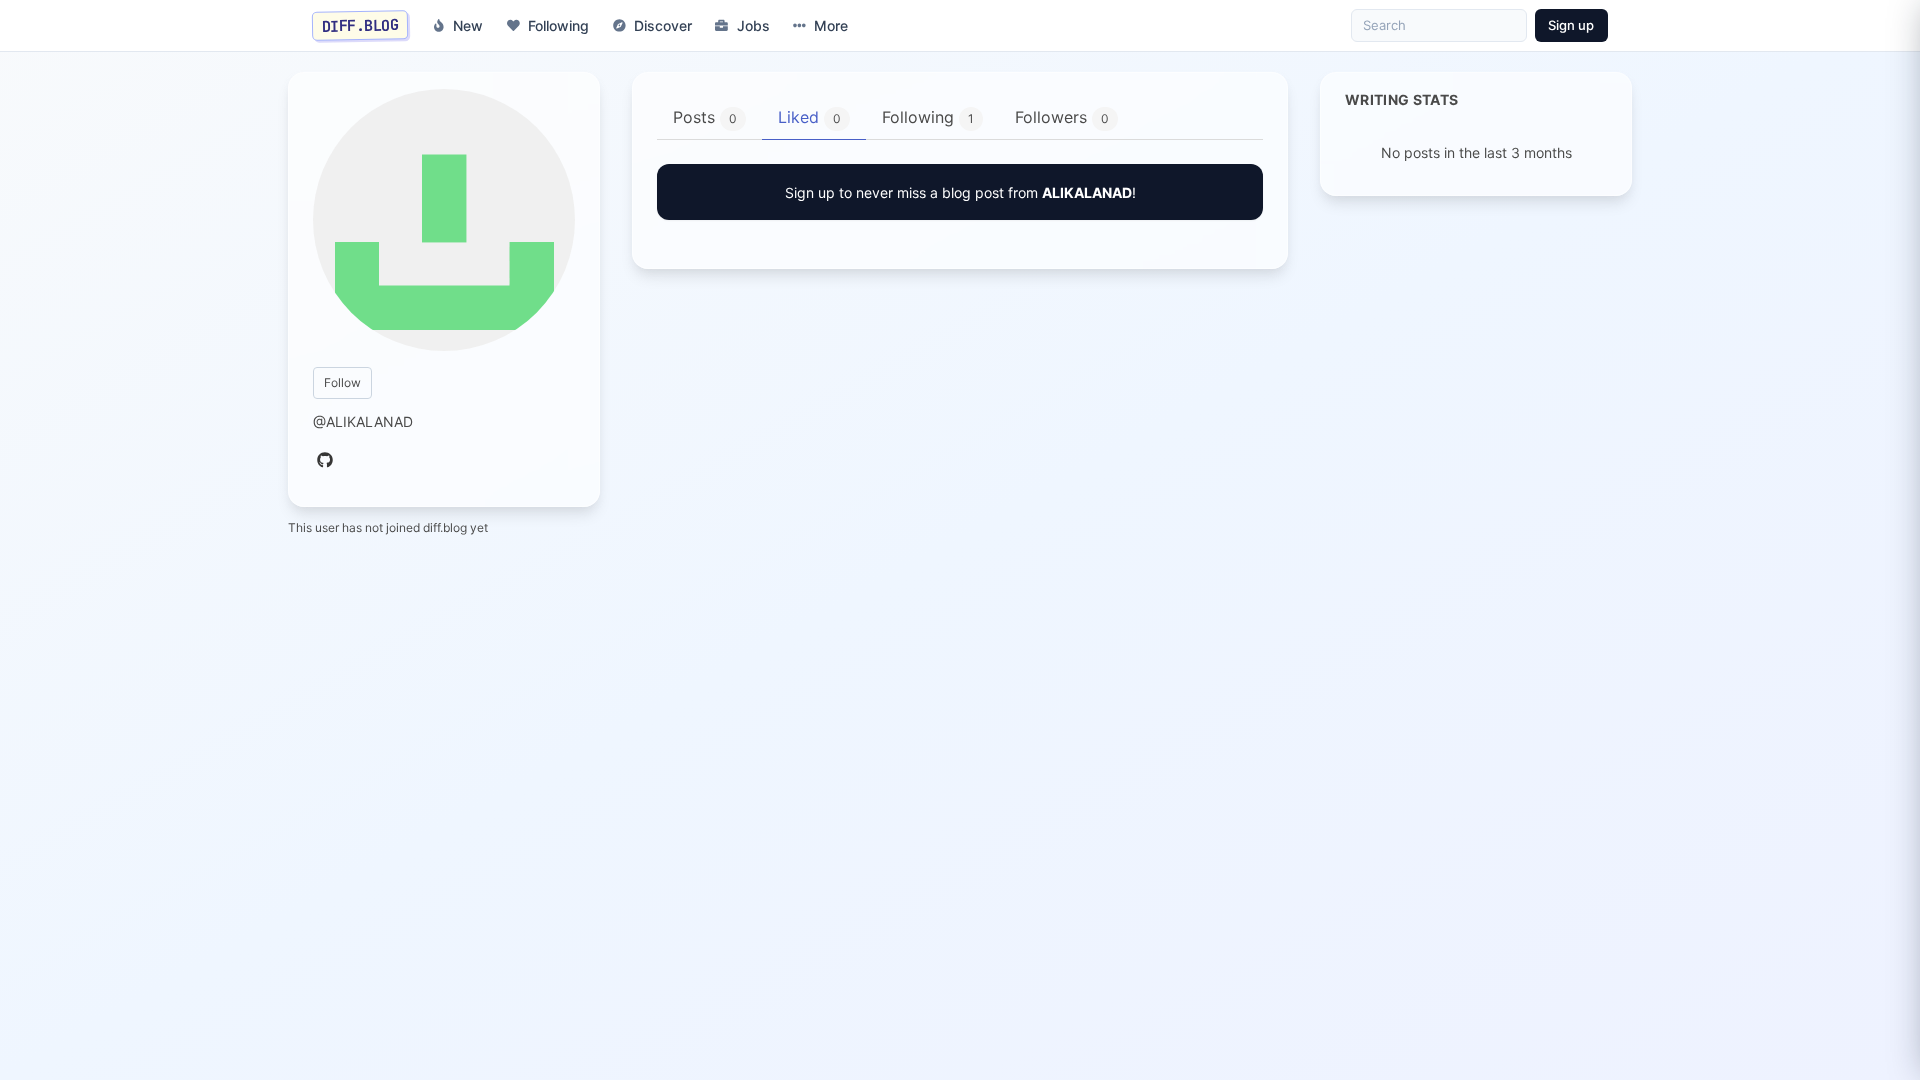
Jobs (753, 25)
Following (558, 25)
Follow (342, 382)
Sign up (1571, 25)
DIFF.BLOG (360, 25)
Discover (663, 25)
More (831, 25)
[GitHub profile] (325, 461)
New (468, 25)
